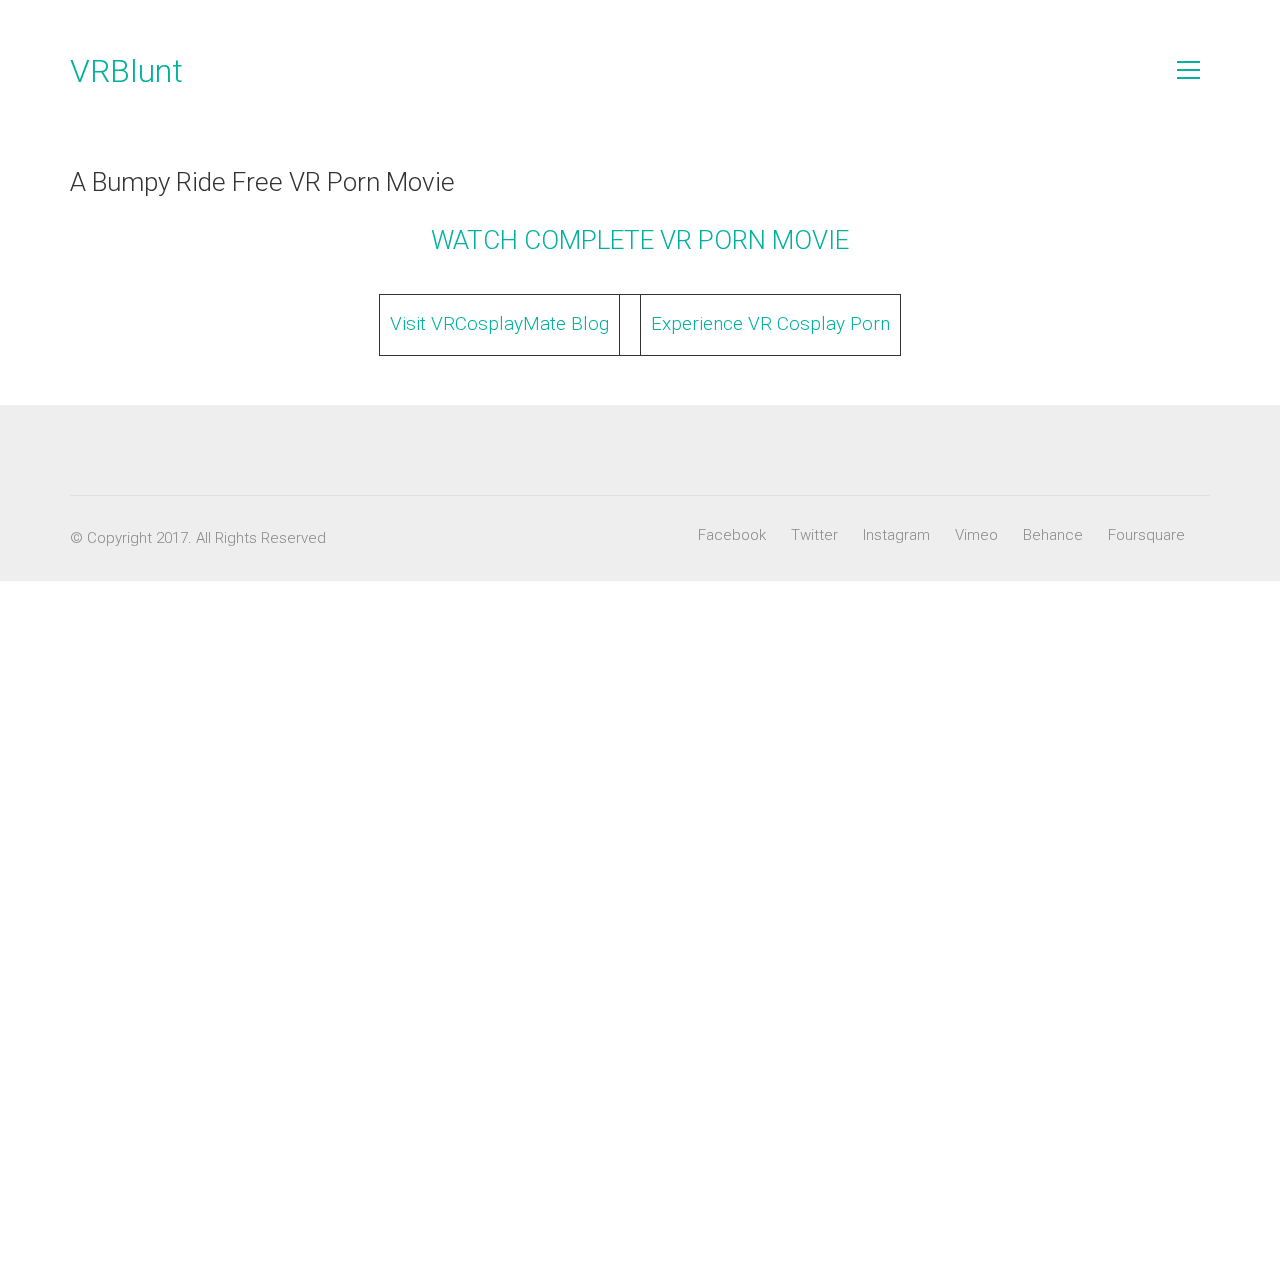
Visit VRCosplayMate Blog (499, 323)
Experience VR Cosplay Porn (770, 323)
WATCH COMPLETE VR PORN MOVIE (640, 240)
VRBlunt (126, 71)
